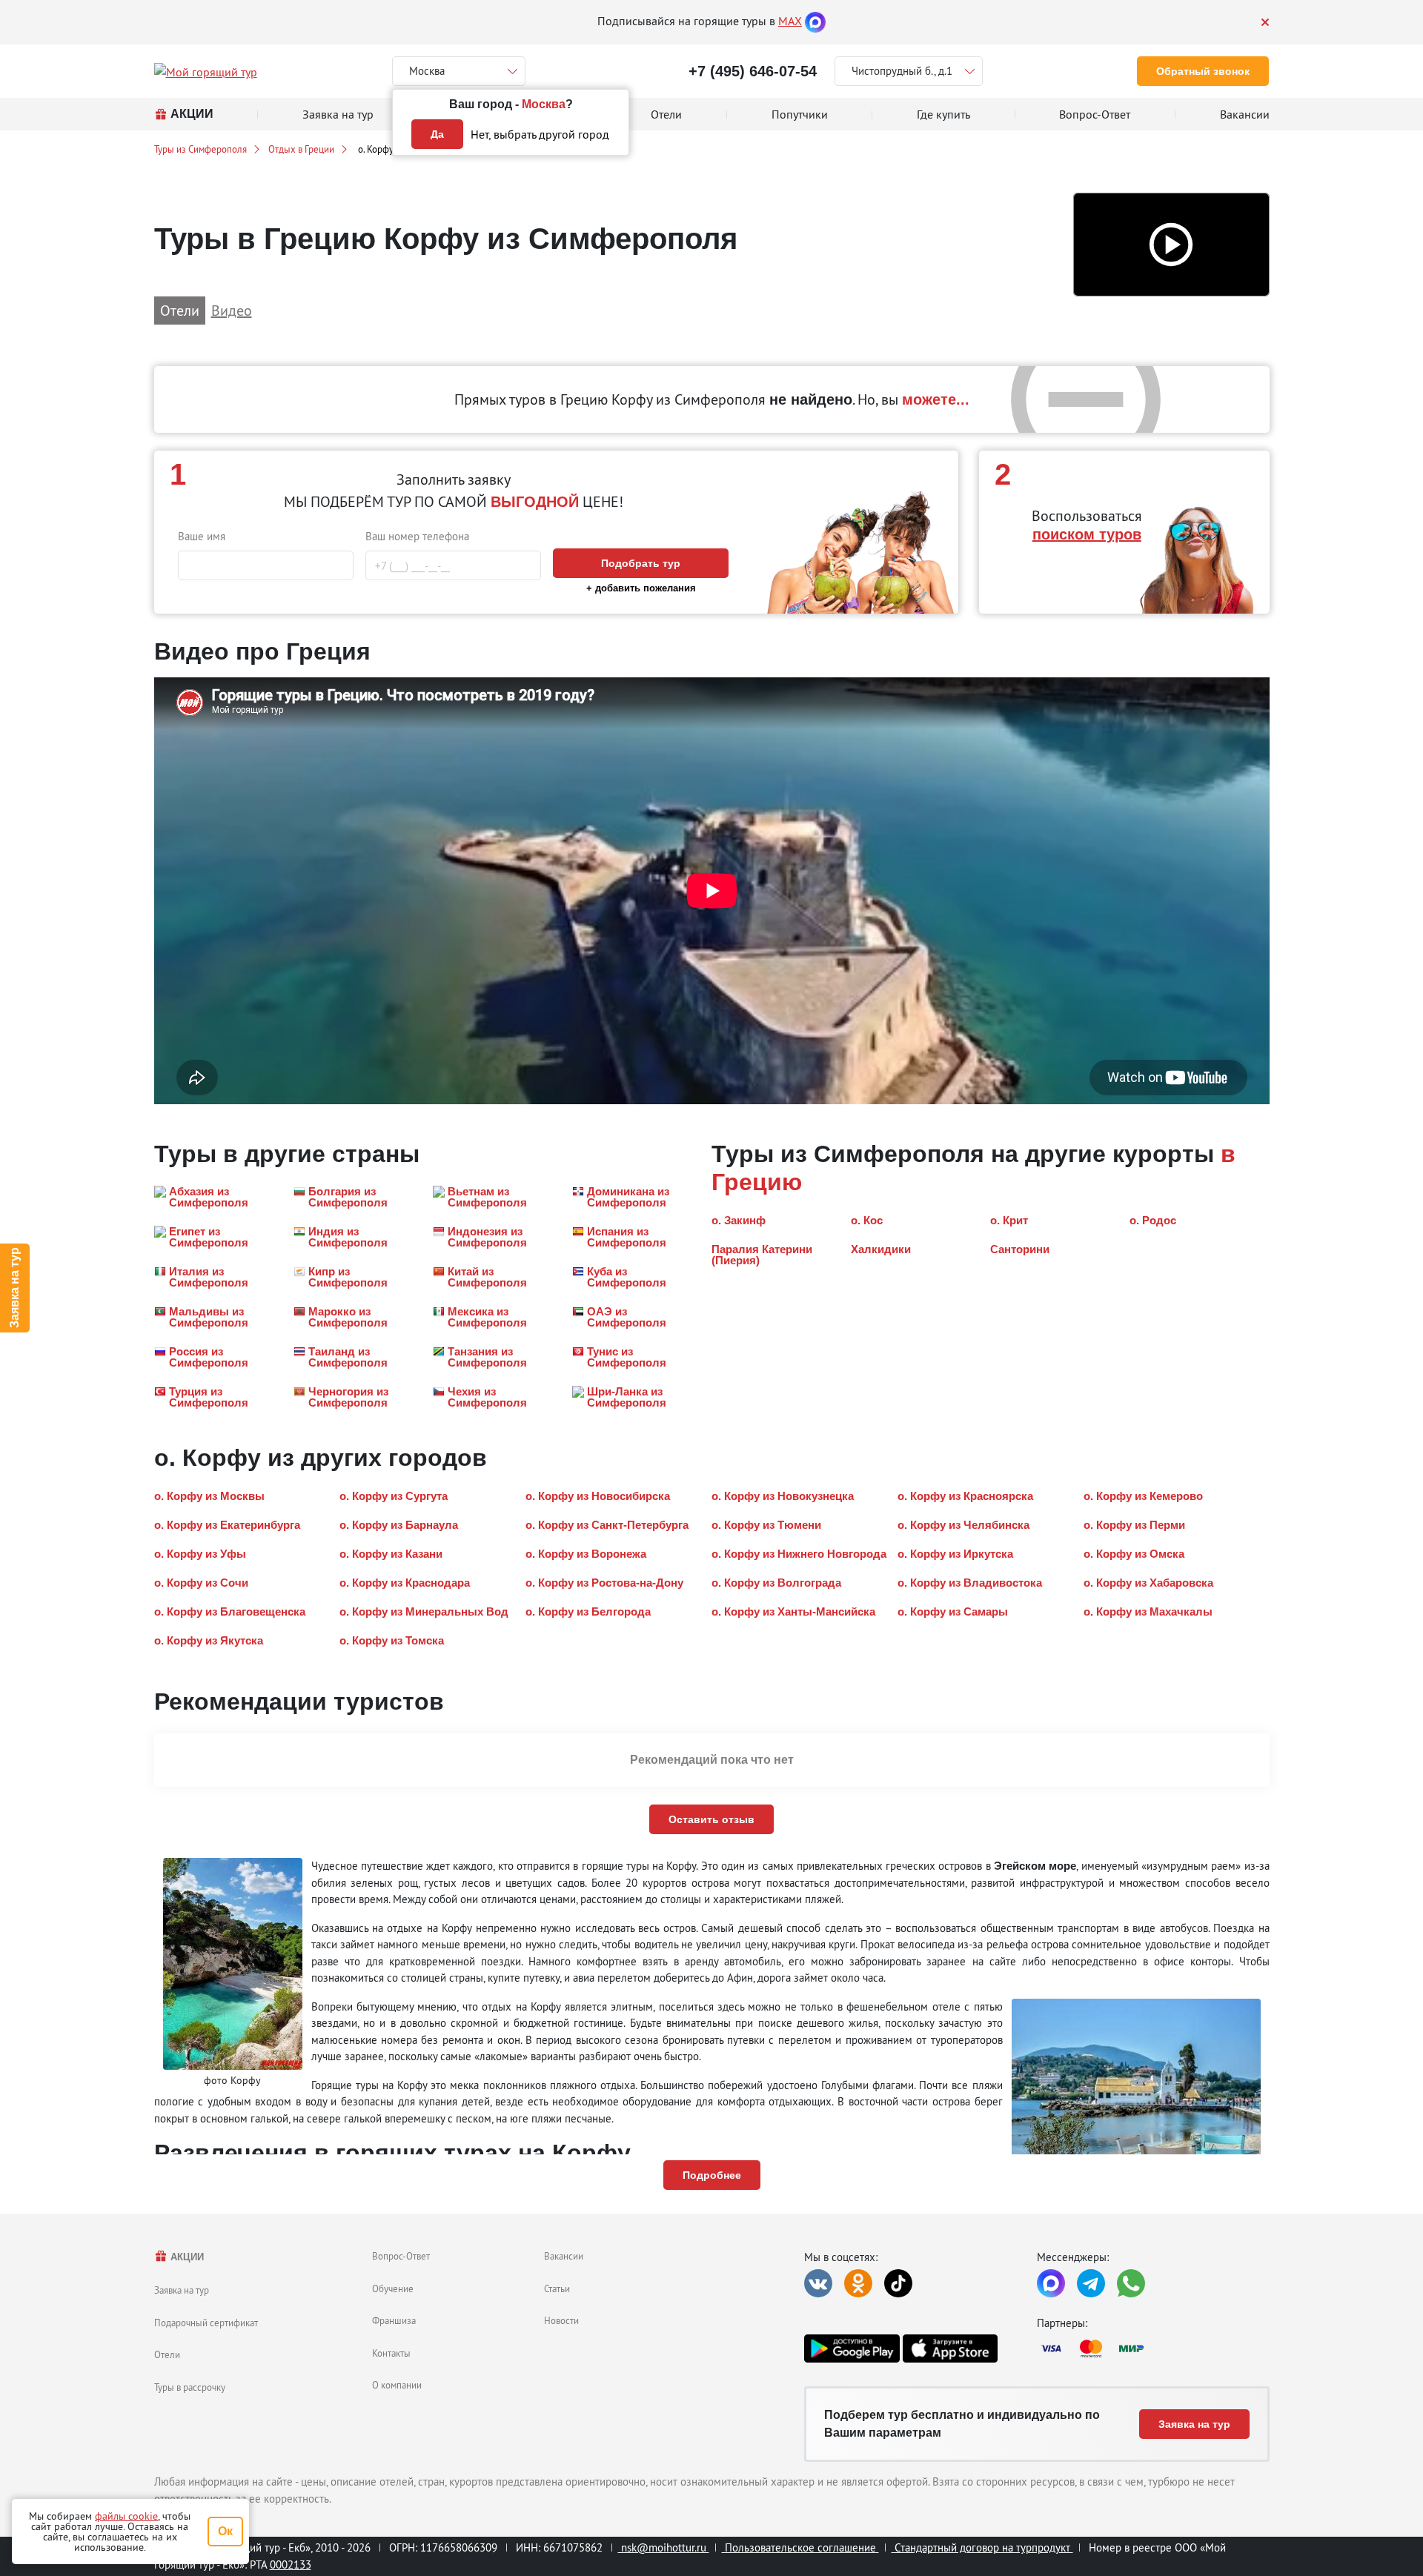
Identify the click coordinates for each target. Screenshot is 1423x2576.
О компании (397, 2385)
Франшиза (394, 2320)
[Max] (815, 21)
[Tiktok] (898, 2283)
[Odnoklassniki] (858, 2283)
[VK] (818, 2283)
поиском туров (1087, 534)
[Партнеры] (1153, 2348)
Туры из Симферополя (200, 149)
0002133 (291, 2565)
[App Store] (950, 2348)
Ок (225, 2531)
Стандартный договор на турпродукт (982, 2547)
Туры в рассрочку (190, 2387)
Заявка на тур (14, 1288)
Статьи (557, 2288)
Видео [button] (232, 310)
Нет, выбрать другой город (540, 134)
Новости (561, 2320)
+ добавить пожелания (641, 588)
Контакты (391, 2353)
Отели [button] (180, 310)
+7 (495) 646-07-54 (753, 71)
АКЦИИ (186, 2257)
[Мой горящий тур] (206, 71)
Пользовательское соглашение (800, 2547)
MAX (790, 21)
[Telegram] (1091, 2283)
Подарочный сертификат (206, 2323)
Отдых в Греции (301, 149)
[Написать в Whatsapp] (1131, 2283)
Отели (167, 2354)
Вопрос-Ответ (401, 2256)
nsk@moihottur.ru (664, 2547)
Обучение (393, 2288)
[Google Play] (852, 2348)
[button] (1171, 245)
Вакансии (564, 2256)
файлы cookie (126, 2516)
